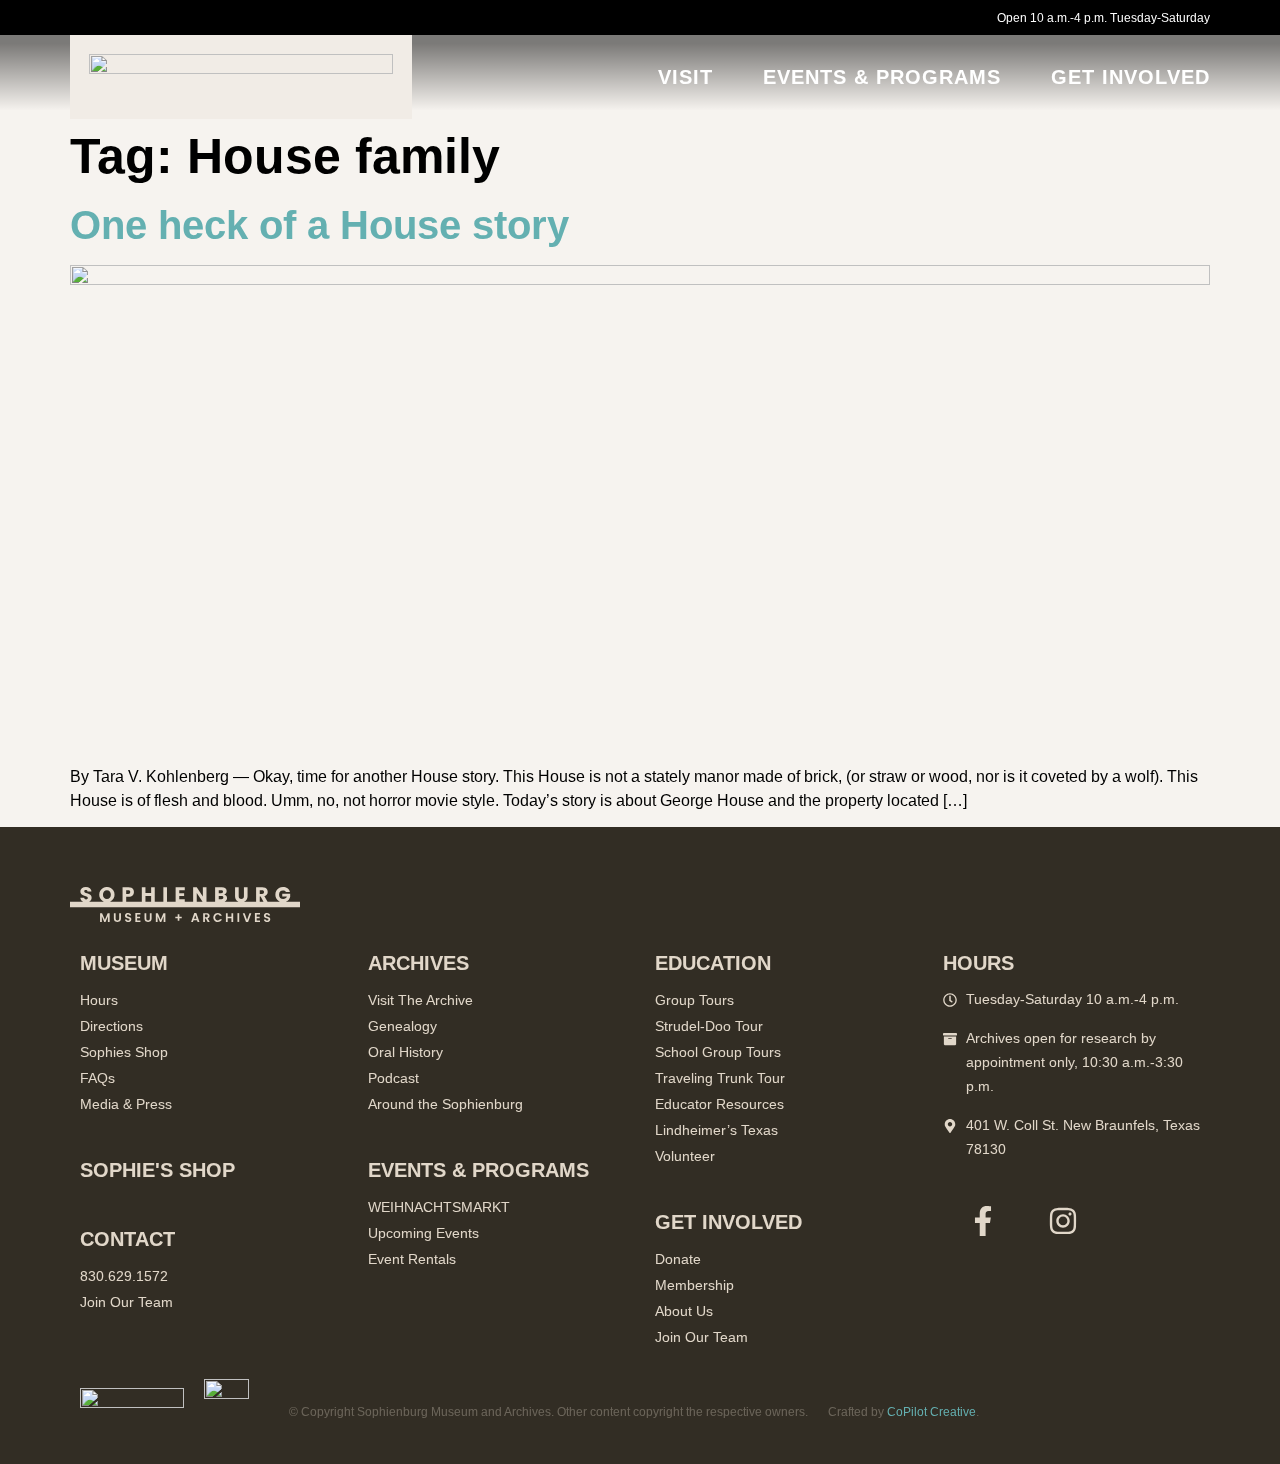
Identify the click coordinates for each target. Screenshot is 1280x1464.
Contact (127, 1239)
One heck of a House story (319, 225)
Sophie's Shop (157, 1170)
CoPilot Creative (931, 1412)
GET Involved (1130, 77)
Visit (685, 77)
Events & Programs (882, 77)
